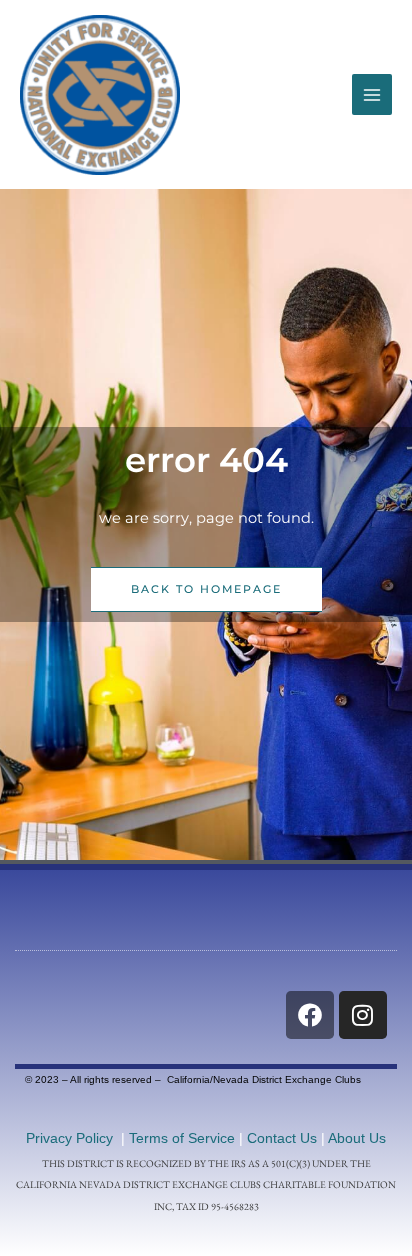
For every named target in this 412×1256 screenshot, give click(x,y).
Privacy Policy (69, 1138)
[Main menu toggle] (372, 94)
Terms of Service (182, 1138)
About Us (357, 1138)
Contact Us (282, 1138)
